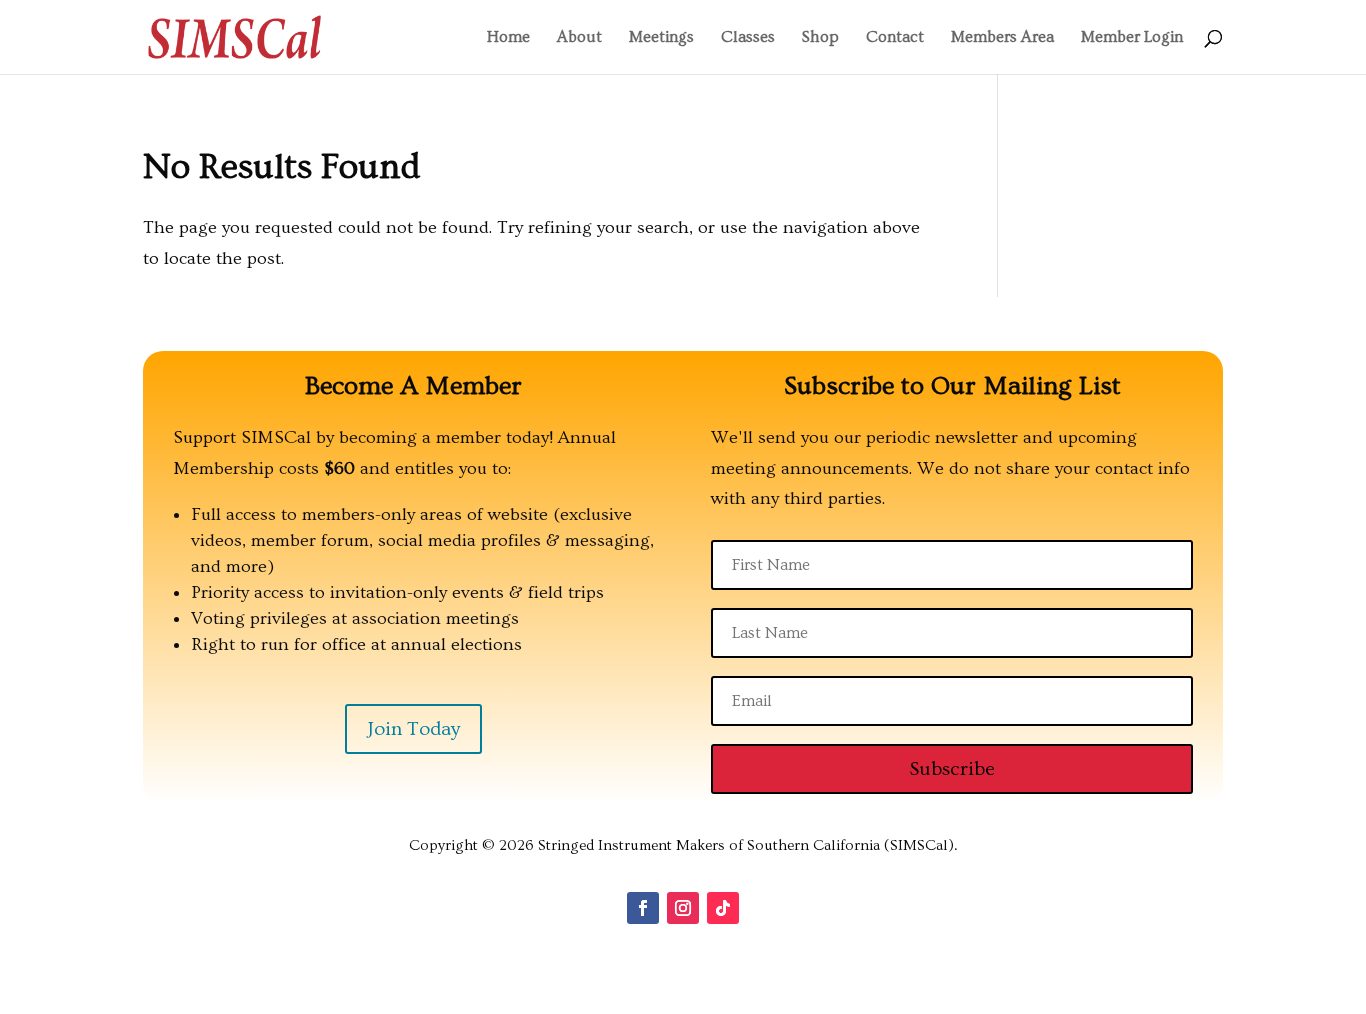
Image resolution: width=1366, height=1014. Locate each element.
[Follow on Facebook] (643, 908)
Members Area (1002, 38)
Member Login (1132, 38)
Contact (895, 38)
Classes (748, 38)
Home (508, 38)
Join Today (413, 729)
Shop (820, 38)
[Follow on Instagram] (683, 908)
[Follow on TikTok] (723, 908)
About (579, 38)
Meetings (661, 38)
